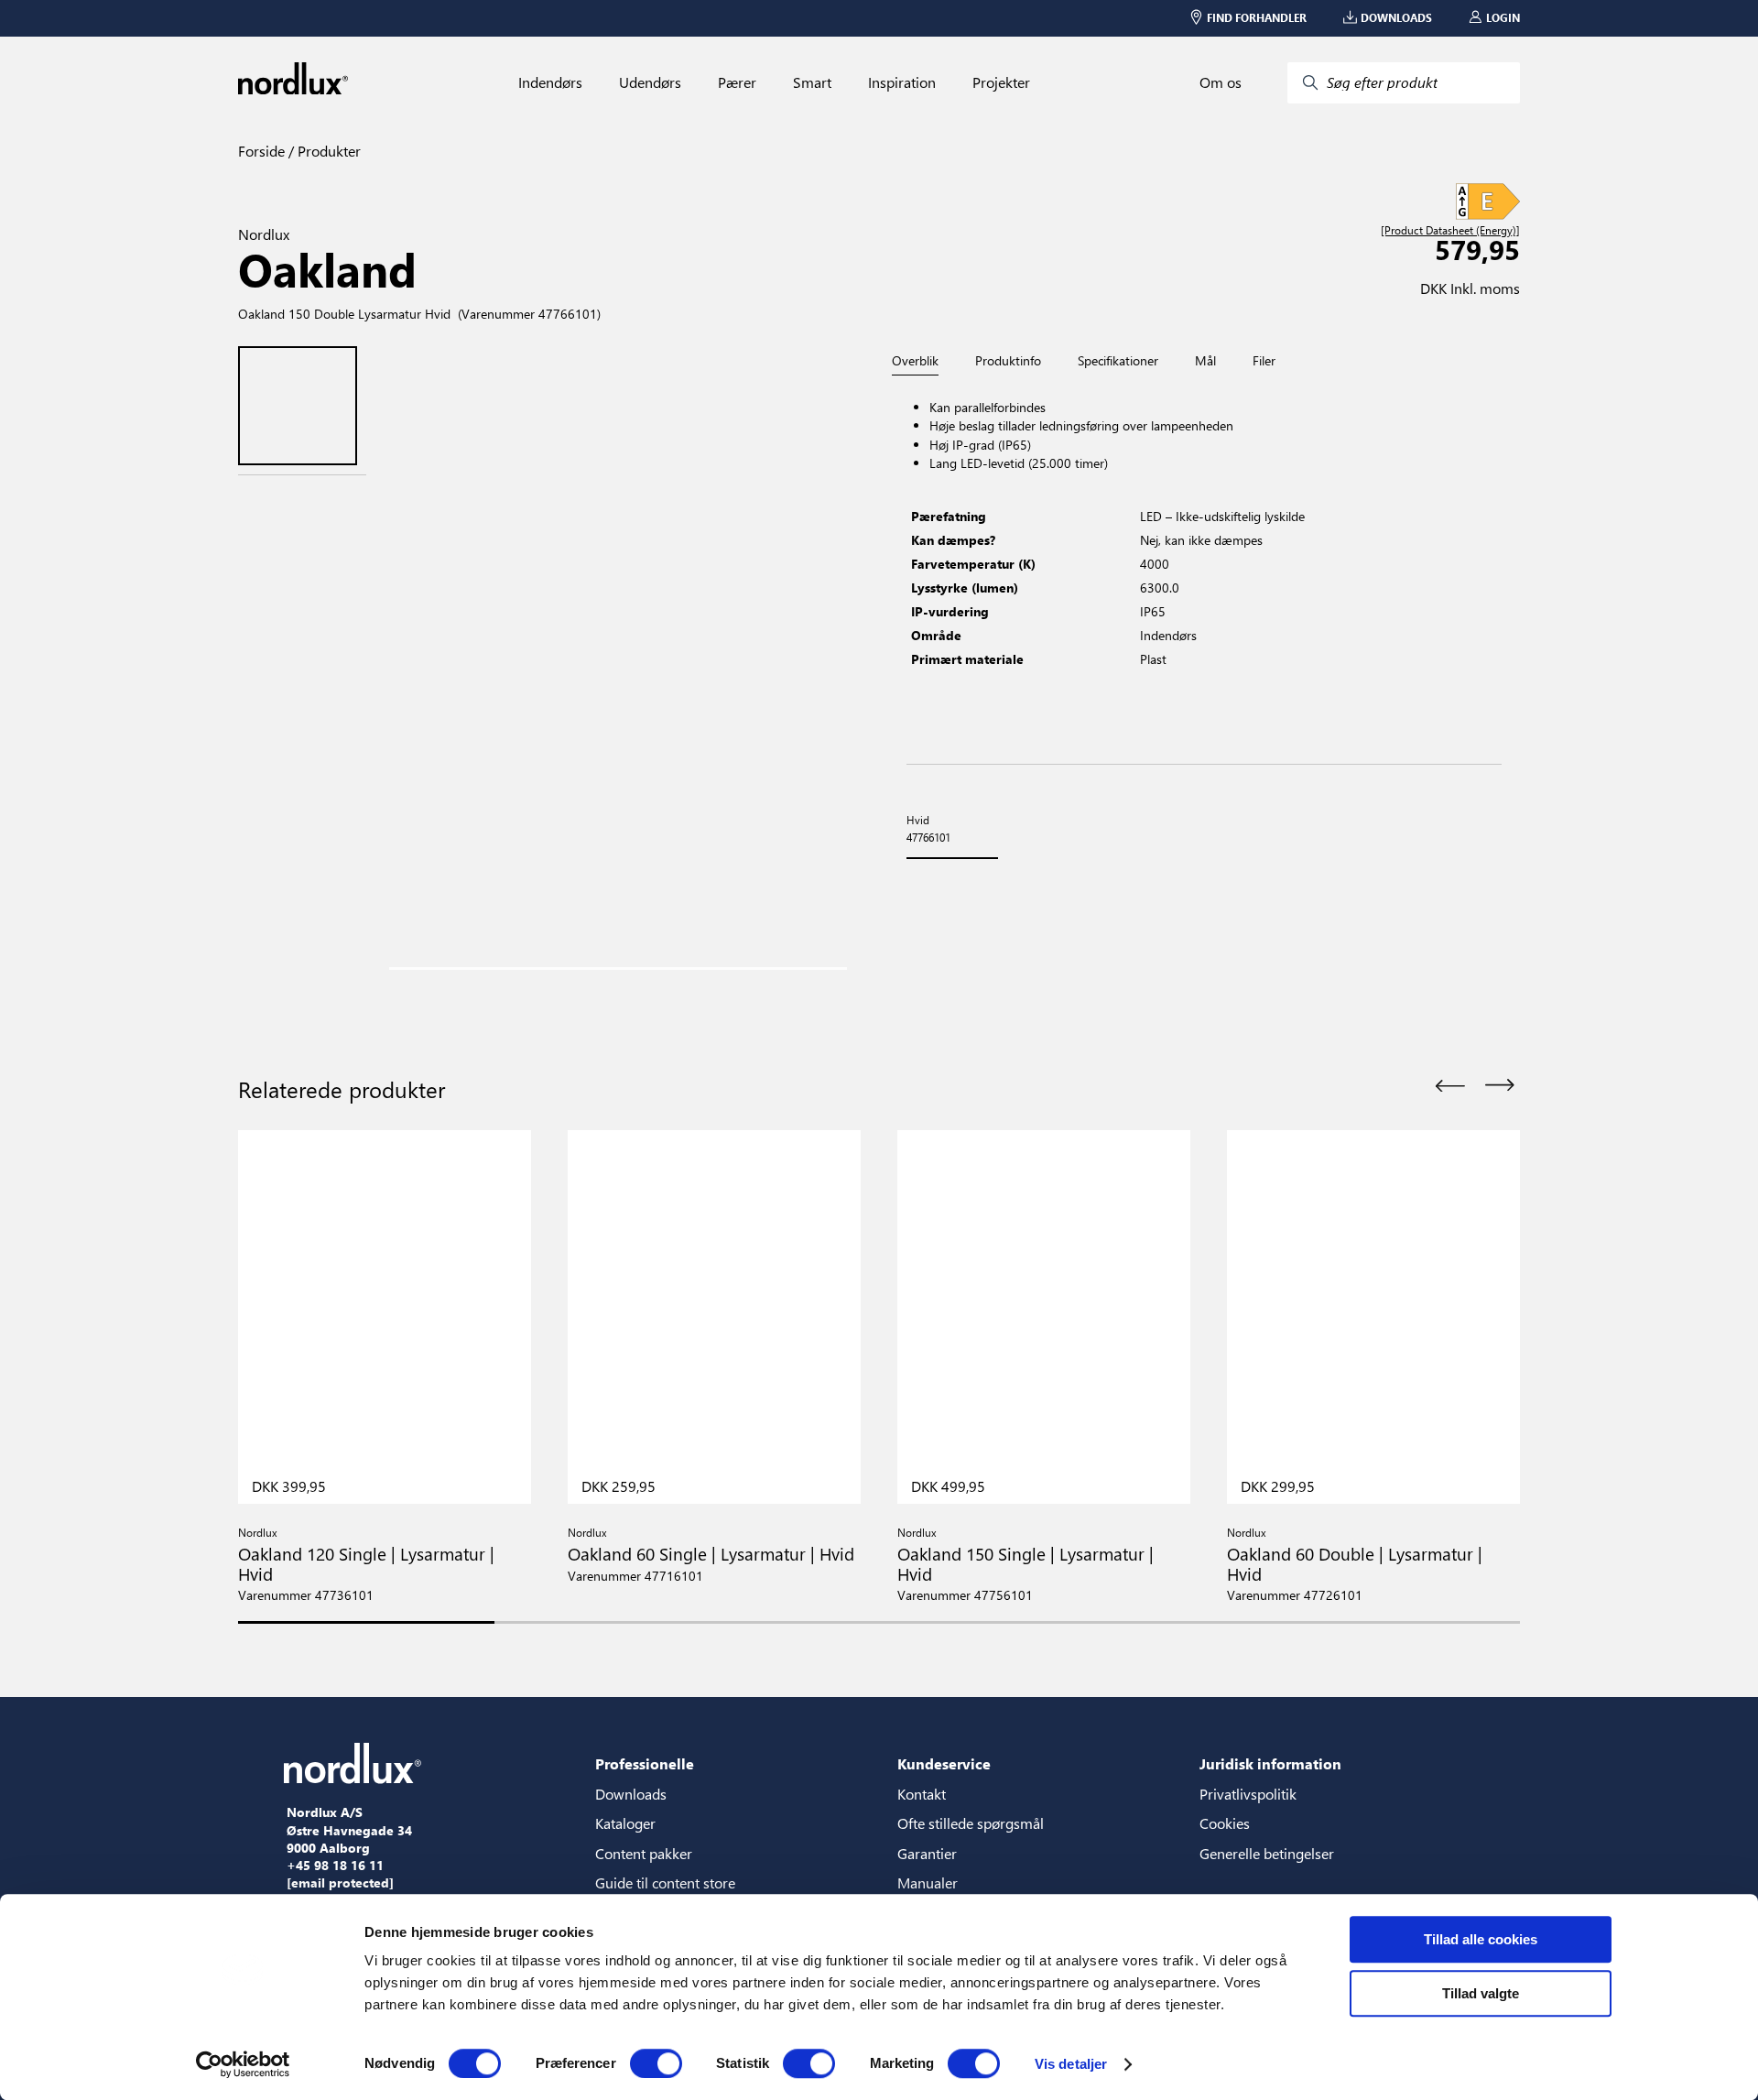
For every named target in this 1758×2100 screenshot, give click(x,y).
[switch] (656, 2063)
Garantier (927, 1853)
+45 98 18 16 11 (335, 1866)
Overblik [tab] (915, 361)
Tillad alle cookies (1481, 1939)
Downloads (631, 1794)
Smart (812, 82)
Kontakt (922, 1794)
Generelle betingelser (1267, 1853)
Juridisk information (1270, 1763)
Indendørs (550, 82)
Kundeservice (944, 1763)
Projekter (1001, 82)
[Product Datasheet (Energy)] (1450, 231)
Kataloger (625, 1823)
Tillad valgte (1481, 1993)
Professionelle (645, 1763)
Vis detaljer (1071, 2064)
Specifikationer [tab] (1118, 361)
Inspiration (902, 82)
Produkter (327, 151)
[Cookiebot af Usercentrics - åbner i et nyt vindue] (243, 2064)
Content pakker (644, 1853)
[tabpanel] (1204, 570)
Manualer (928, 1882)
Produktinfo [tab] (1008, 361)
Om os (1221, 82)
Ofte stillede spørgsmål (971, 1823)
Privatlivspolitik (1248, 1794)
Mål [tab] (1205, 361)
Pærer (737, 82)
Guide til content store (665, 1882)
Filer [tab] (1264, 361)
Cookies (1225, 1823)
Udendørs (650, 82)
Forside (261, 151)
